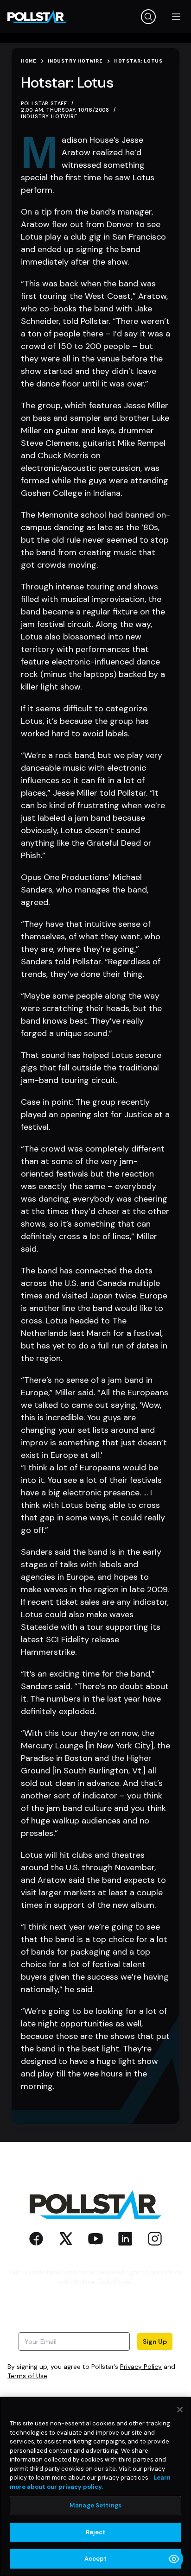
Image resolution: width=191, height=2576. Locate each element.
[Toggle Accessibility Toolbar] (174, 2559)
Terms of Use (27, 2376)
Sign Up (155, 2342)
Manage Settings (95, 2505)
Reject (96, 2532)
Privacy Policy (141, 2367)
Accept (96, 2559)
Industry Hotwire (49, 116)
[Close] (180, 2410)
